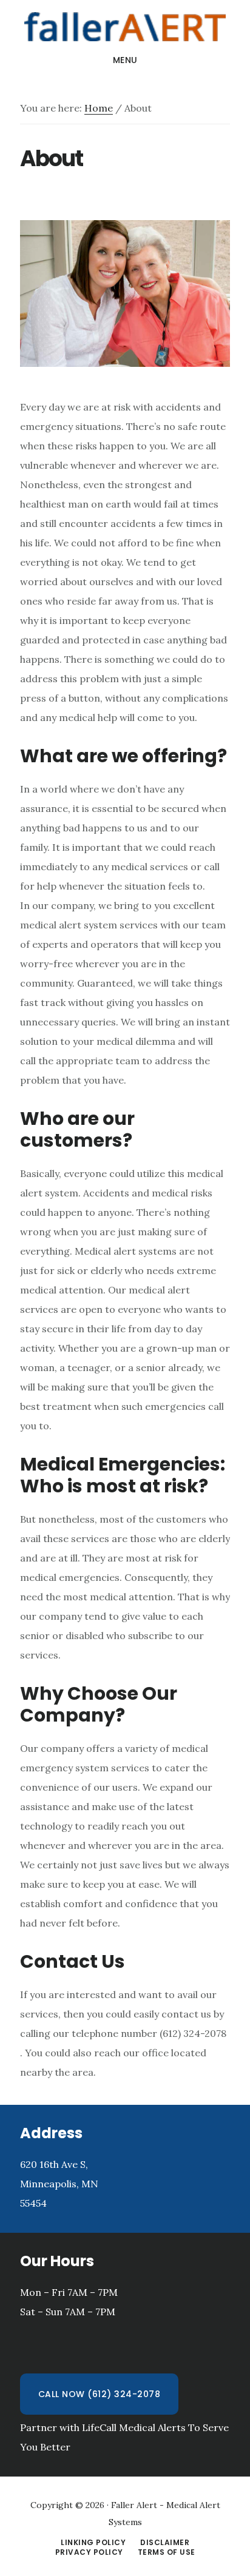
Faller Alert (125, 27)
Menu (125, 60)
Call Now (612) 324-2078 (100, 2394)
